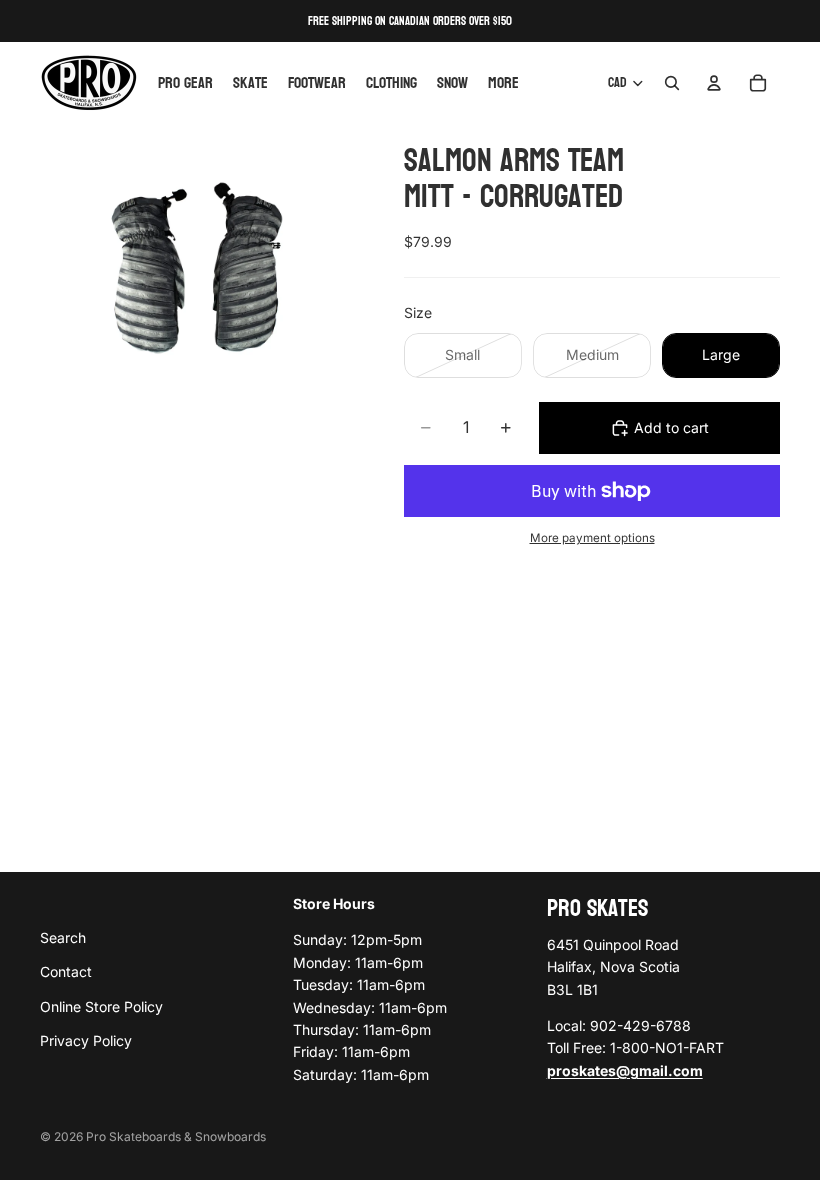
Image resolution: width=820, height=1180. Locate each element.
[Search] (672, 83)
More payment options (592, 538)
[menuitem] (503, 83)
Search (63, 937)
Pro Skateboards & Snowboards (176, 1136)
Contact (66, 971)
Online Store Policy (101, 1006)
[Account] (714, 83)
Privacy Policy (86, 1040)
